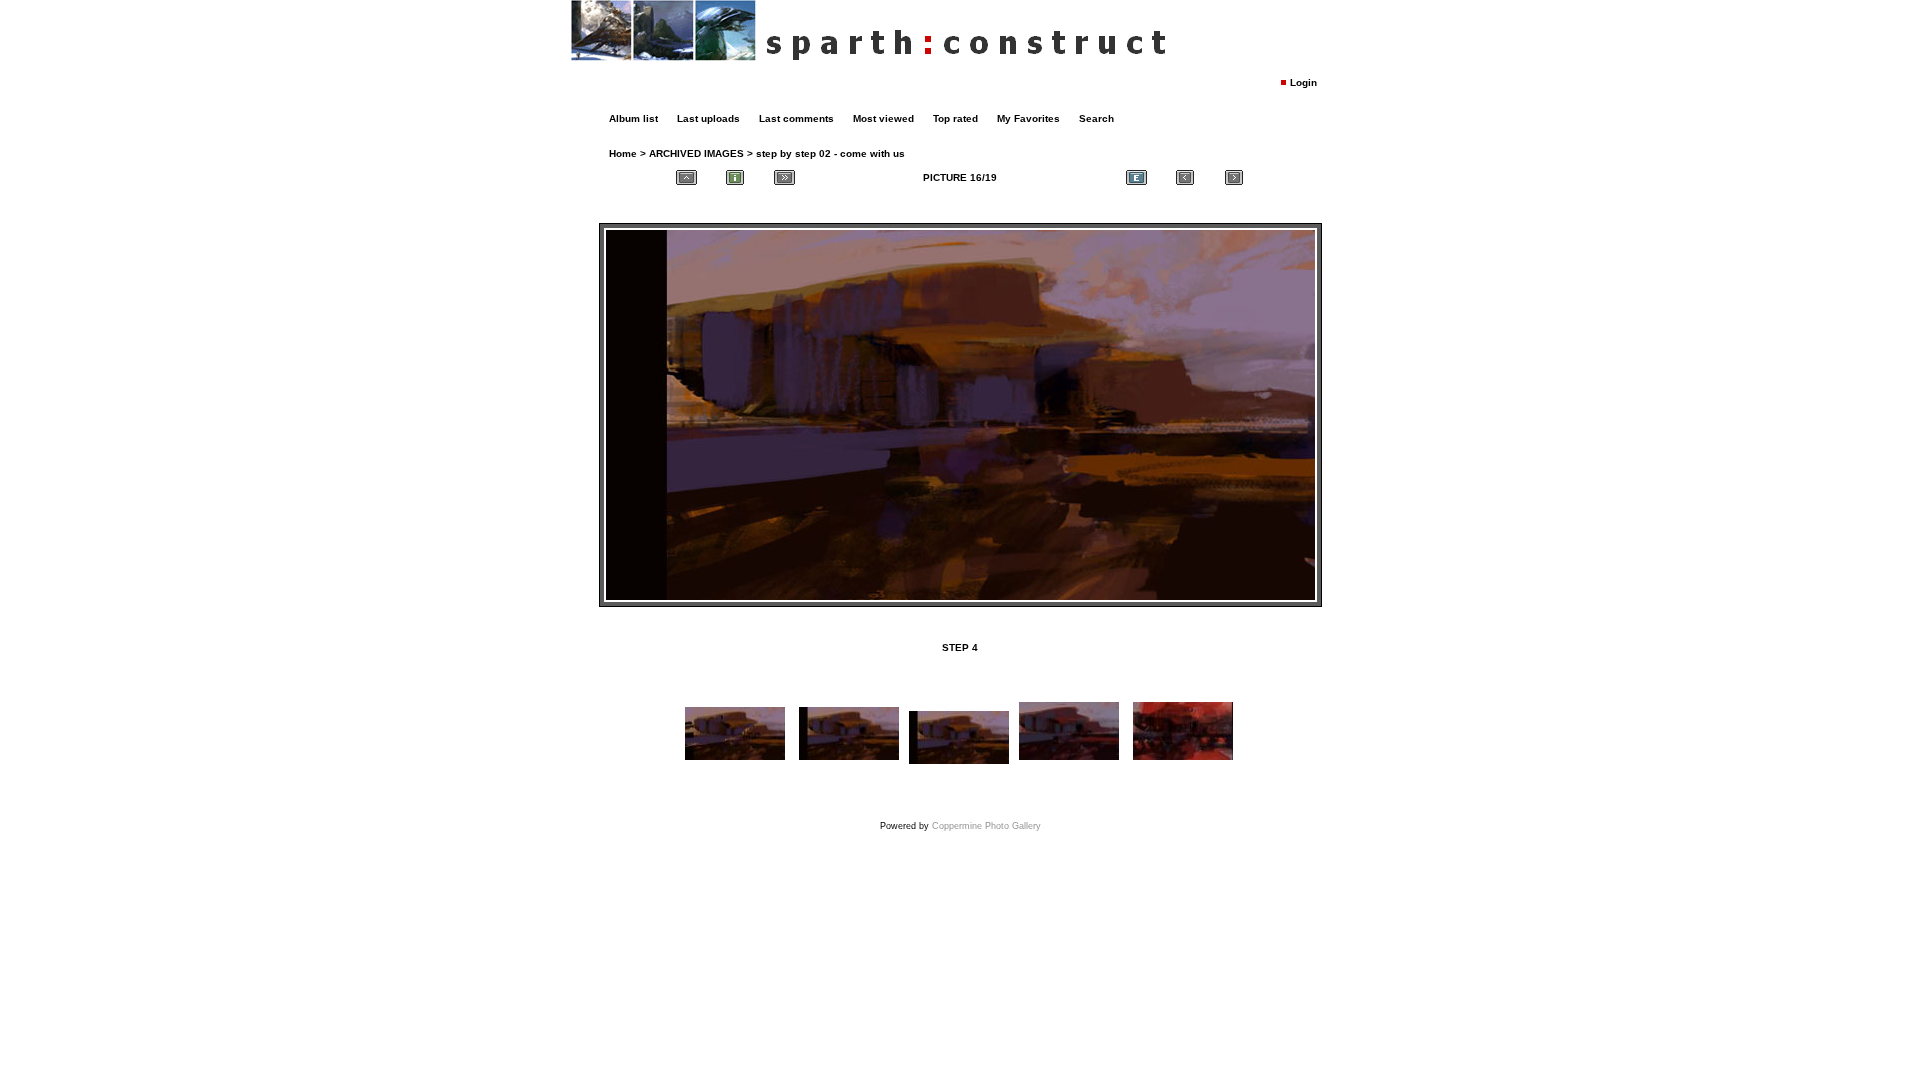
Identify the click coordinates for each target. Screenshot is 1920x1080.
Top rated (955, 118)
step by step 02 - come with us (830, 153)
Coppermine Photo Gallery (986, 826)
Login (1303, 82)
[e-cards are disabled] (1136, 177)
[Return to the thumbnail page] (686, 177)
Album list (633, 118)
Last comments (796, 118)
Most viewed (883, 118)
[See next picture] (1234, 177)
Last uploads (708, 118)
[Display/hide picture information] (735, 177)
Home (623, 153)
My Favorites (1028, 118)
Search (1096, 118)
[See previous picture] (1185, 177)
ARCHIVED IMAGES (696, 153)
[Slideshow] (784, 177)
